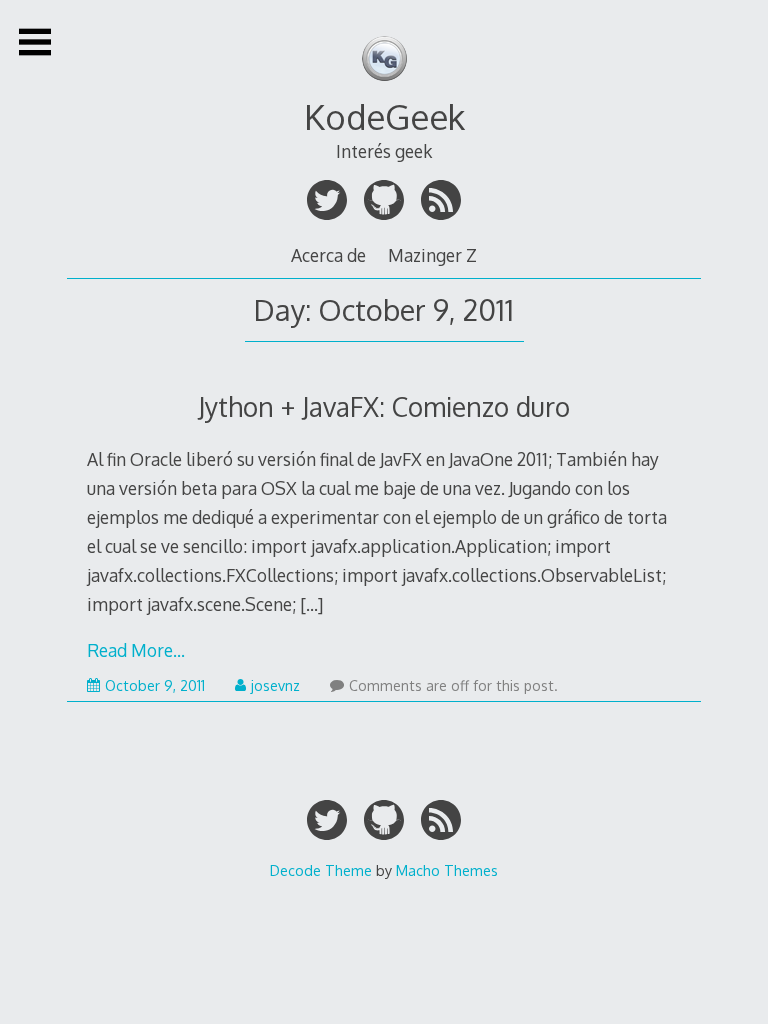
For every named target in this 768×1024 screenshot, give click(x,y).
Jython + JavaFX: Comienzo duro (384, 406)
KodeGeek (384, 116)
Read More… (136, 650)
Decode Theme (321, 870)
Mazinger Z (432, 255)
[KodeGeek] (384, 88)
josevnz (275, 685)
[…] (311, 604)
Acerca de (328, 255)
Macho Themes (447, 870)
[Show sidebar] (35, 42)
